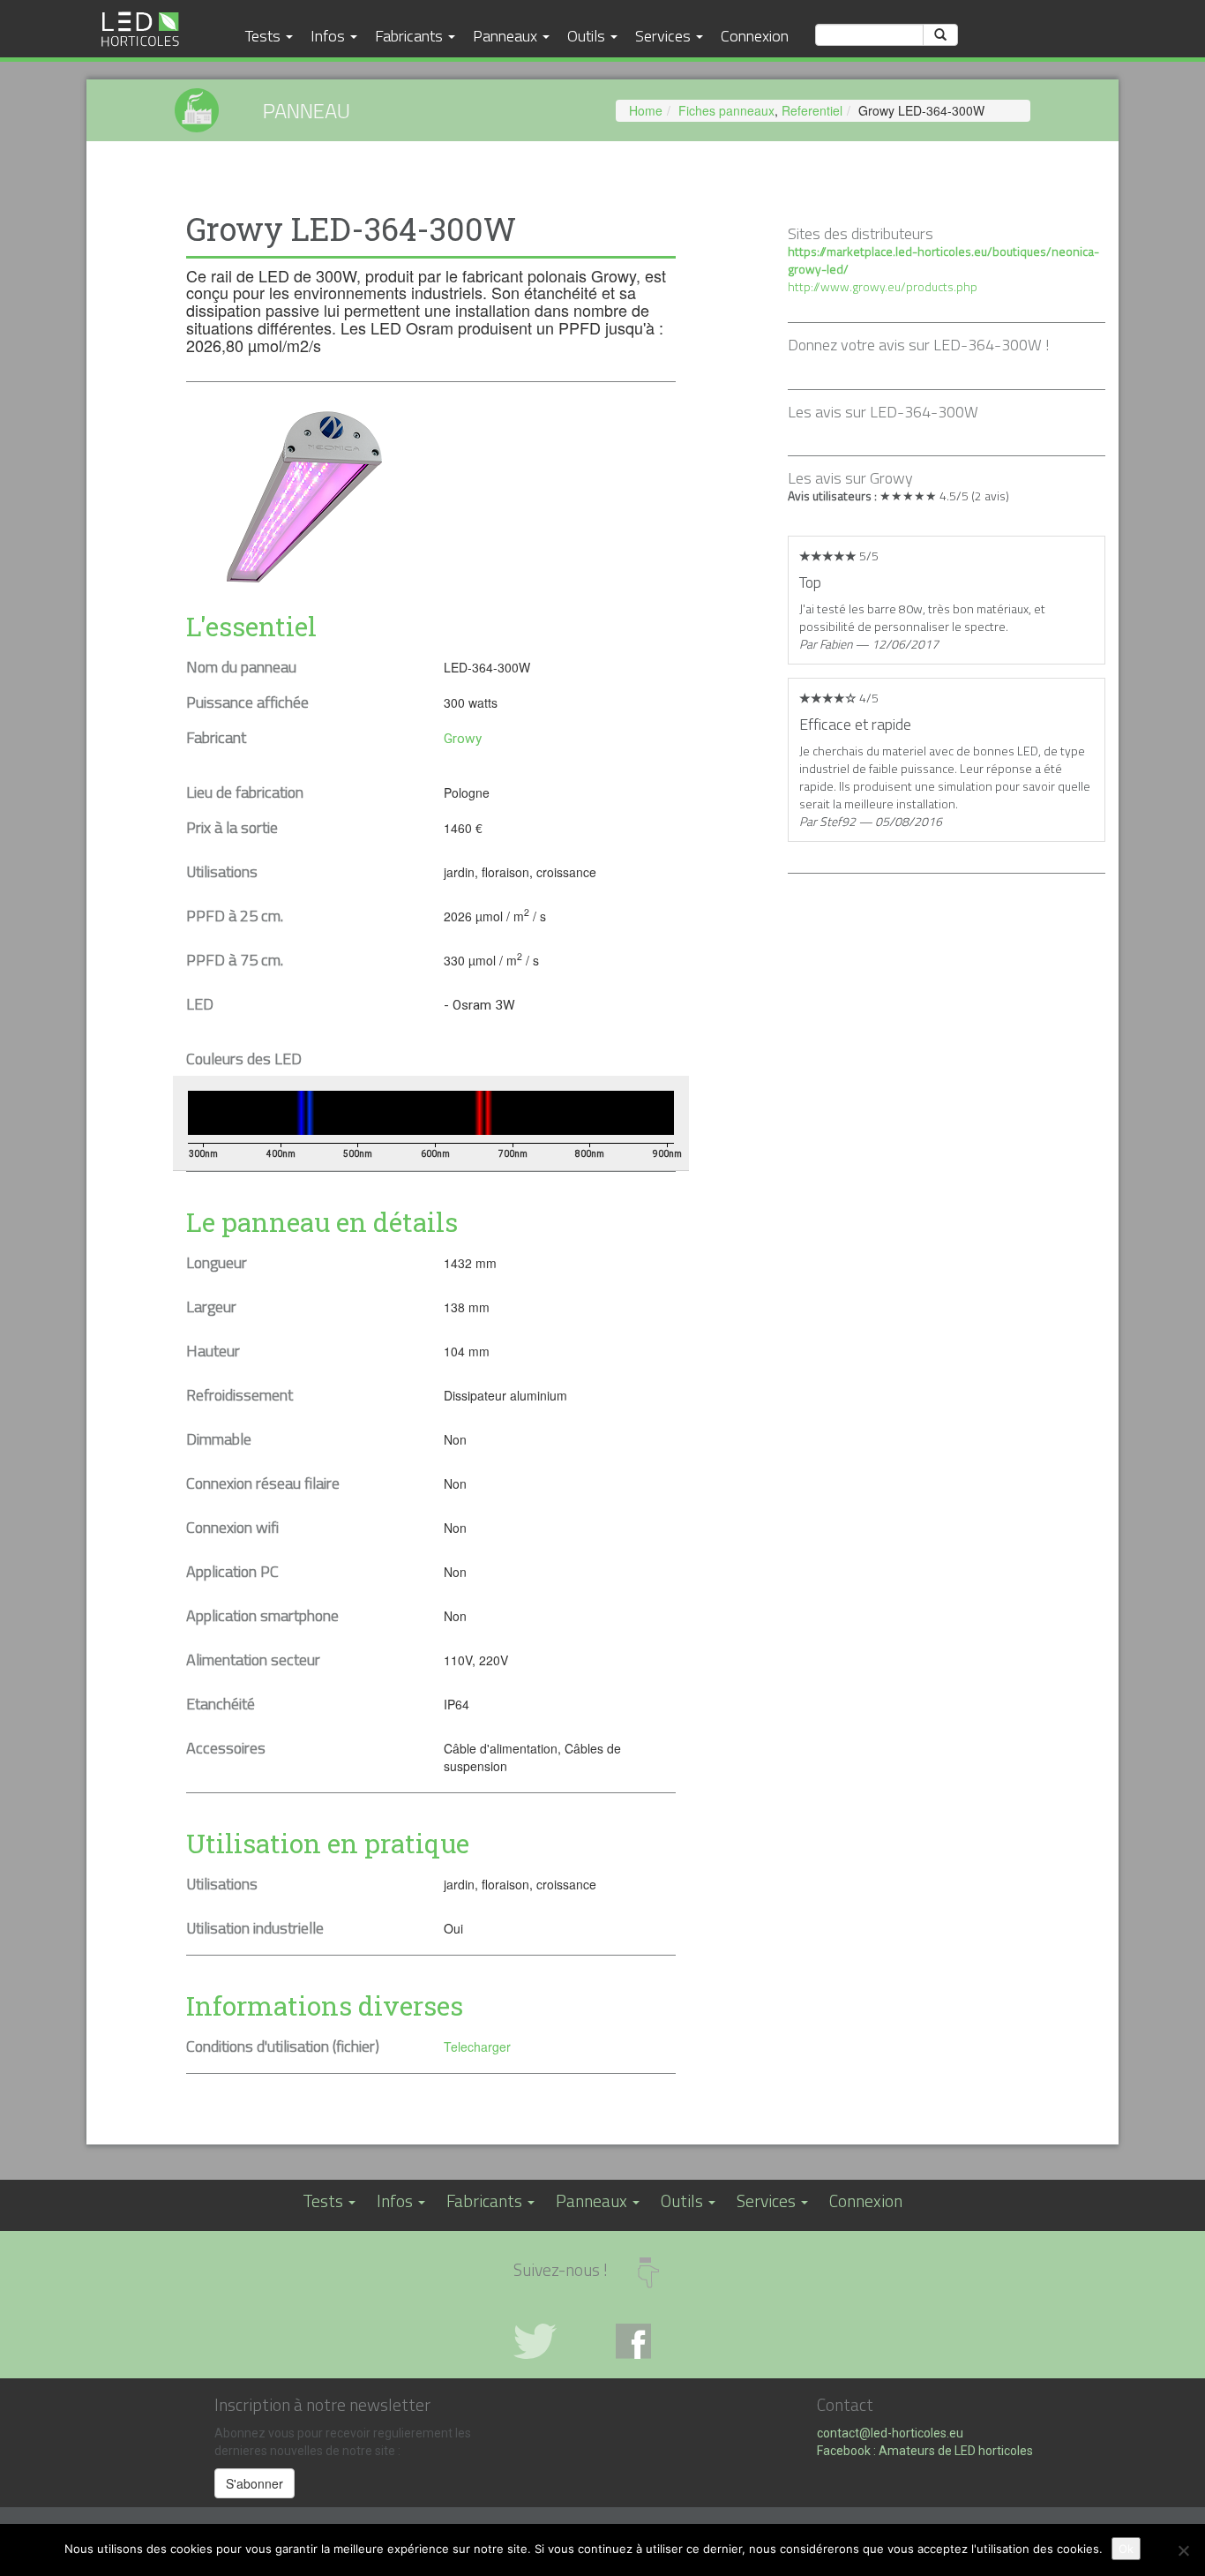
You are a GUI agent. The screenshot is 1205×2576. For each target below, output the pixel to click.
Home (646, 110)
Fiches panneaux (726, 110)
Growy (463, 739)
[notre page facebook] (654, 2341)
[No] (1183, 2550)
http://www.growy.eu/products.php (883, 286)
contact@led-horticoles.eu (890, 2433)
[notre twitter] (551, 2341)
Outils (588, 35)
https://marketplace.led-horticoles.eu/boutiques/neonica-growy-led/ (943, 260)
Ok (1126, 2549)
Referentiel (812, 110)
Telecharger (477, 2047)
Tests (265, 35)
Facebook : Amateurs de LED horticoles (925, 2451)
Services (665, 35)
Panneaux (507, 35)
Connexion (755, 35)
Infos (329, 35)
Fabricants (411, 35)
